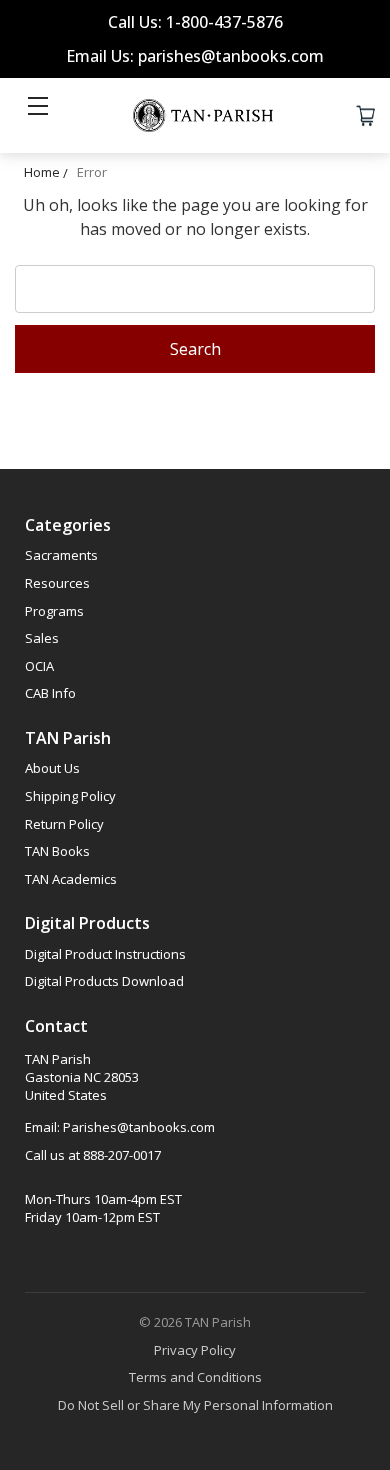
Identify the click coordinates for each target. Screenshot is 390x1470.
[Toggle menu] (37, 115)
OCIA (39, 666)
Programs (54, 611)
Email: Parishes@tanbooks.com (120, 1127)
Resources (57, 583)
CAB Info (50, 693)
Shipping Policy (70, 796)
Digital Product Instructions (105, 954)
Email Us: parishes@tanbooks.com (195, 56)
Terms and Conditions (195, 1377)
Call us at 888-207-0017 (93, 1155)
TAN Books (57, 851)
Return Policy (64, 824)
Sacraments (61, 555)
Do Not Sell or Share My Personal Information (195, 1405)
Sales (42, 638)
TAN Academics (71, 879)
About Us (52, 768)
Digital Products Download (104, 981)
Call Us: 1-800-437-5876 (195, 22)
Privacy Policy (195, 1350)
